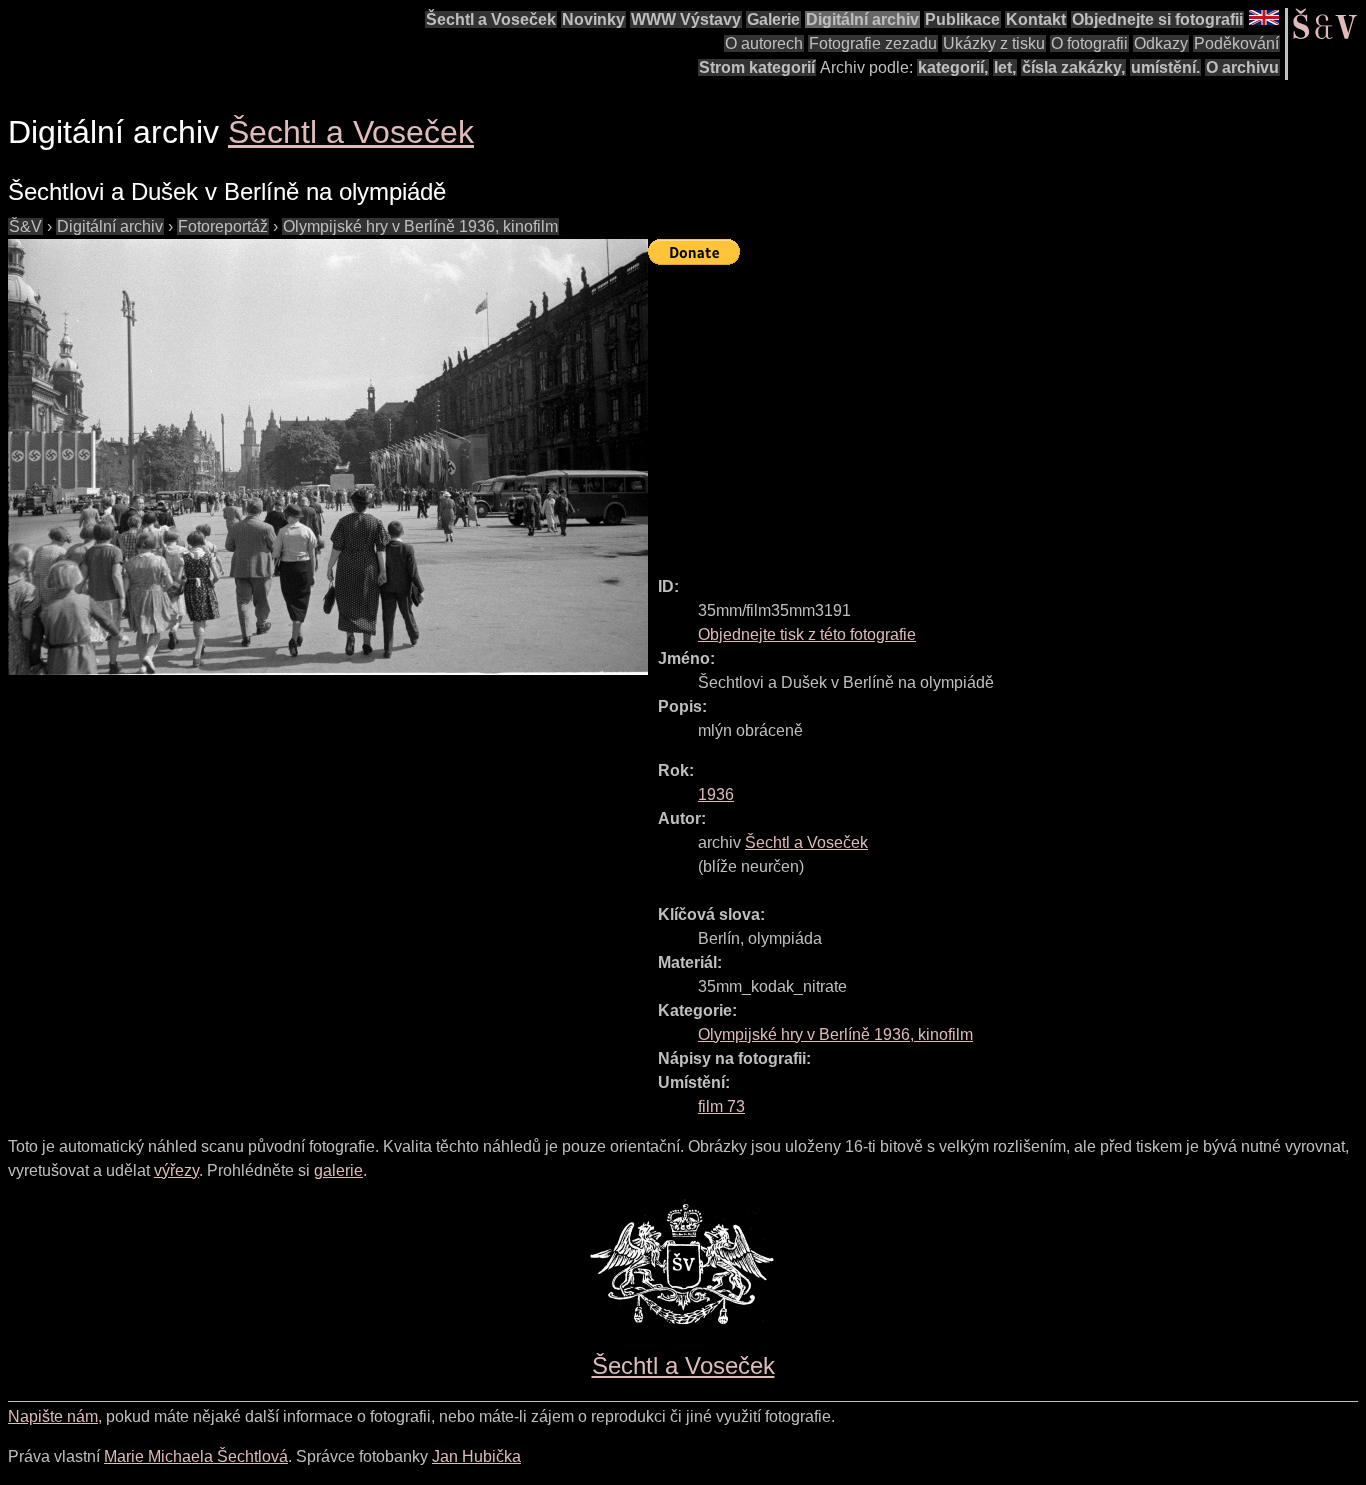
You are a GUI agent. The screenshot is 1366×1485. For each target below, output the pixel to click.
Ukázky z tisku (994, 43)
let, (1005, 67)
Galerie (773, 19)
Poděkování (1236, 43)
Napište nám (53, 1416)
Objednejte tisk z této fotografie (807, 634)
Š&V (25, 226)
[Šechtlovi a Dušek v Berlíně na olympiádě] (328, 457)
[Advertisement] (1007, 412)
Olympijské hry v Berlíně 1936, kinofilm (420, 226)
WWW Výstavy (686, 19)
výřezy (176, 1170)
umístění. (1165, 67)
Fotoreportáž (223, 226)
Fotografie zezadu (873, 43)
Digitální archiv (862, 19)
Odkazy (1161, 43)
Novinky (593, 19)
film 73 (721, 1106)
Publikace (962, 19)
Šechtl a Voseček (491, 19)
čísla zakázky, (1073, 67)
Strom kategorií (757, 67)
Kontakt (1036, 19)
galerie (338, 1170)
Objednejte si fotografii (1157, 19)
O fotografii (1089, 43)
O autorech (764, 43)
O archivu (1242, 67)
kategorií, (953, 67)
